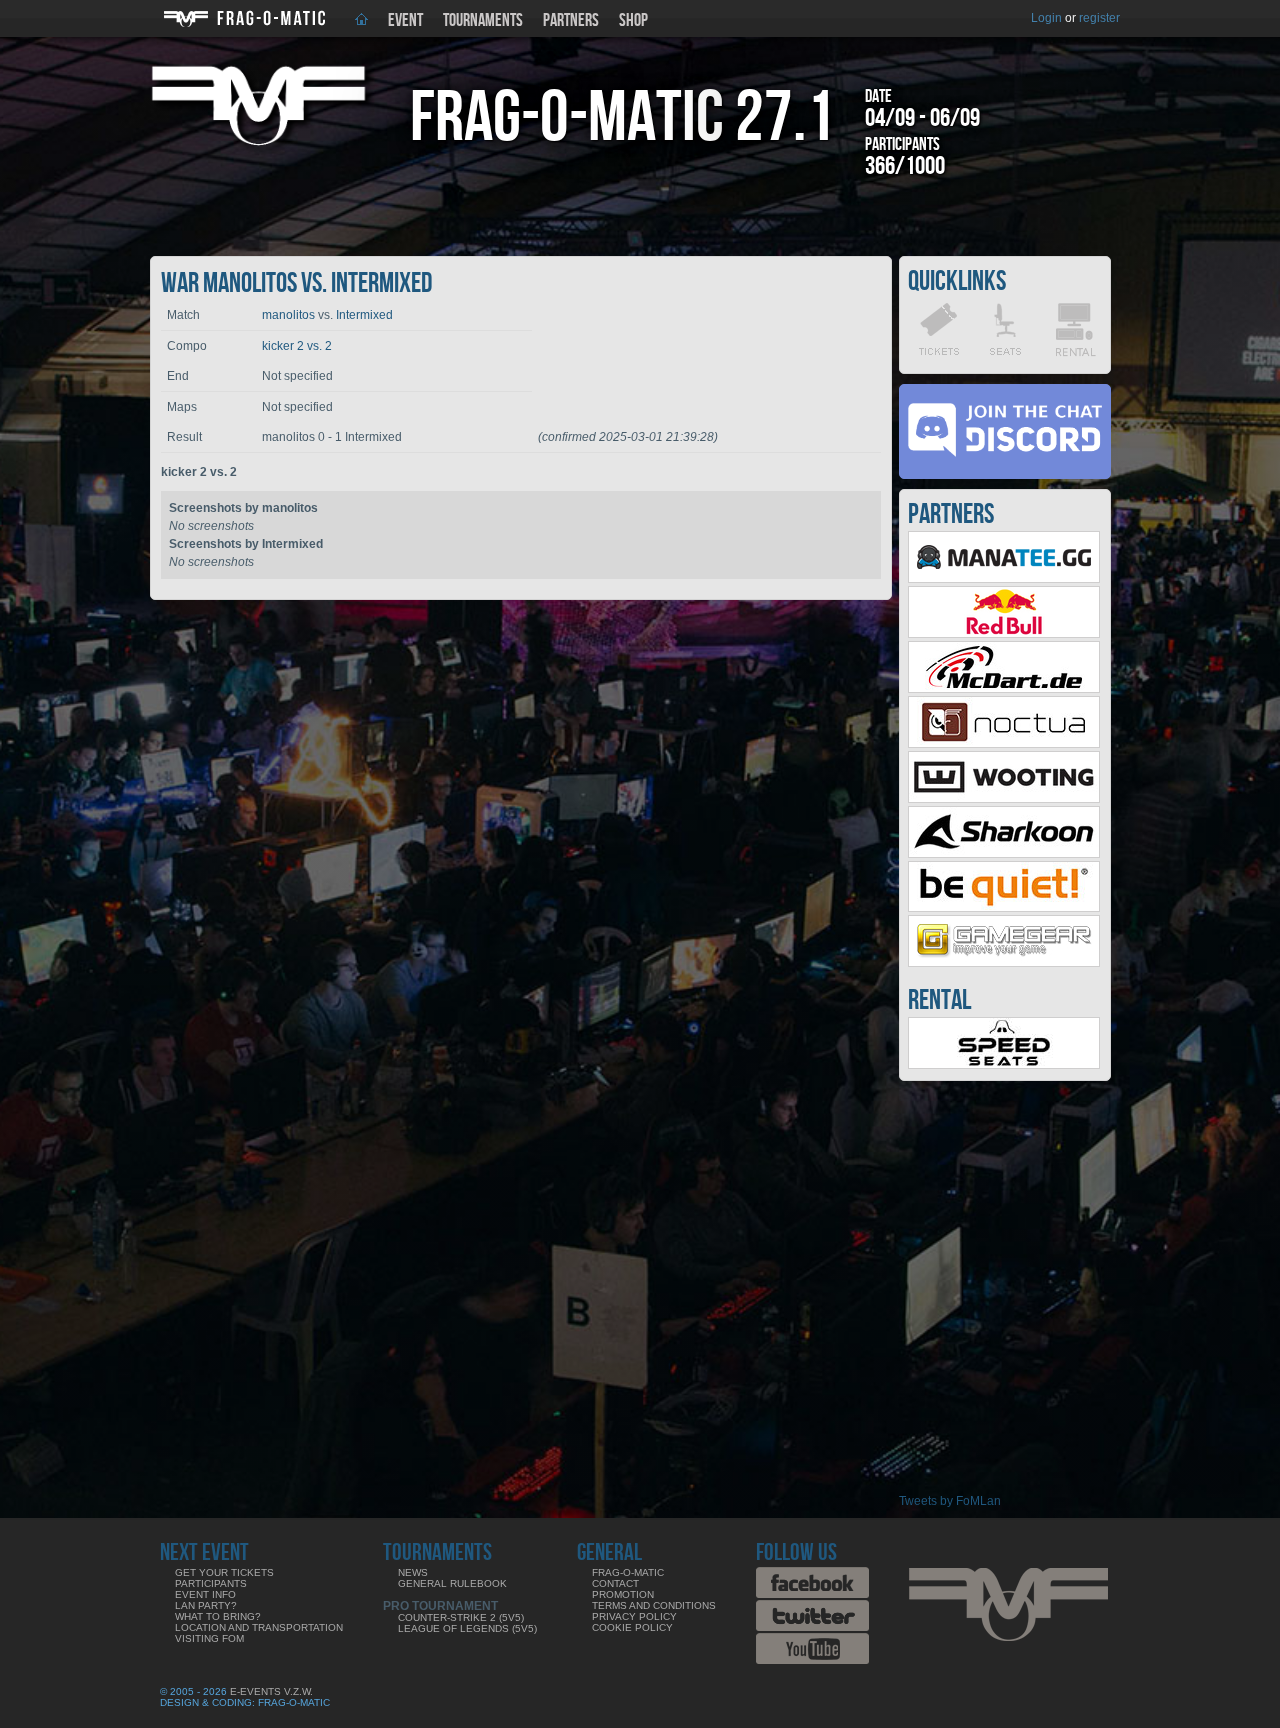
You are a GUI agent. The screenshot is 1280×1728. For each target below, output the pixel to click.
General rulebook (452, 1583)
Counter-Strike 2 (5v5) (461, 1617)
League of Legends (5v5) (467, 1628)
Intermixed (364, 315)
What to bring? (218, 1616)
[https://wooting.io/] (1004, 799)
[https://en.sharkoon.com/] (1004, 854)
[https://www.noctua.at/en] (1004, 744)
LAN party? (206, 1605)
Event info (205, 1594)
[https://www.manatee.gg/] (1004, 579)
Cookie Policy (632, 1627)
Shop (633, 20)
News (413, 1572)
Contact (615, 1583)
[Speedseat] (1004, 1065)
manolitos (288, 315)
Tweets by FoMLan (950, 1501)
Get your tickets (224, 1572)
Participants (211, 1583)
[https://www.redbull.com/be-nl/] (1004, 634)
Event (405, 20)
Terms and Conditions (654, 1605)
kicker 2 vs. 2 (297, 346)
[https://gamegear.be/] (1004, 963)
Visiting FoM (209, 1638)
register (1099, 18)
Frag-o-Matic (628, 1572)
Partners (571, 20)
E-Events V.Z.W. (271, 1691)
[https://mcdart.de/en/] (1004, 689)
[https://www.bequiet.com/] (1004, 908)
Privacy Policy (634, 1616)
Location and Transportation (259, 1627)
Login (1046, 18)
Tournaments (483, 20)
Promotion (623, 1594)
